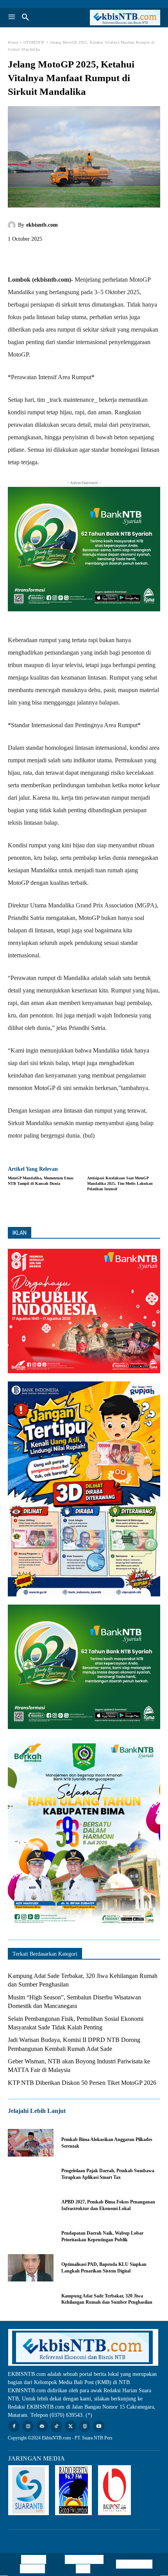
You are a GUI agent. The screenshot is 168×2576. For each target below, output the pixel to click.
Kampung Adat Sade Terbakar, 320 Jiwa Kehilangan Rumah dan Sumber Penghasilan (107, 2299)
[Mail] (42, 2426)
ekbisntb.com (42, 225)
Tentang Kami (134, 2564)
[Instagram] (28, 2426)
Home (13, 42)
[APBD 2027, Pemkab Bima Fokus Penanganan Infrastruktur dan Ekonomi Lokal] (31, 2205)
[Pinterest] (52, 257)
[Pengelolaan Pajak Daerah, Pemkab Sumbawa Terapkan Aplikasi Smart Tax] (31, 2174)
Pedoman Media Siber (86, 2564)
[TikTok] (56, 2426)
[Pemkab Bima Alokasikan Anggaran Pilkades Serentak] (31, 2143)
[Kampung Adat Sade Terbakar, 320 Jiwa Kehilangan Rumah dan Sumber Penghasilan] (31, 2299)
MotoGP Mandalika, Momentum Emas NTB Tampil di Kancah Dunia (41, 1181)
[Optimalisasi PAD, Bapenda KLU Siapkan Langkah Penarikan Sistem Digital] (31, 2268)
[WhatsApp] (70, 257)
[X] (34, 257)
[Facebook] (16, 257)
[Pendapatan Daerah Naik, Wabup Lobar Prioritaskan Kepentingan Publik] (31, 2237)
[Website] (85, 2426)
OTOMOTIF (34, 42)
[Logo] (122, 18)
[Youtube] (99, 2426)
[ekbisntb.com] (13, 225)
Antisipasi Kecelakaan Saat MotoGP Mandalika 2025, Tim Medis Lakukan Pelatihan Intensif (120, 1183)
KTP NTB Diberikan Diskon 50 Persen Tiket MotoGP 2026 (82, 2083)
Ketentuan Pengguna (33, 2564)
